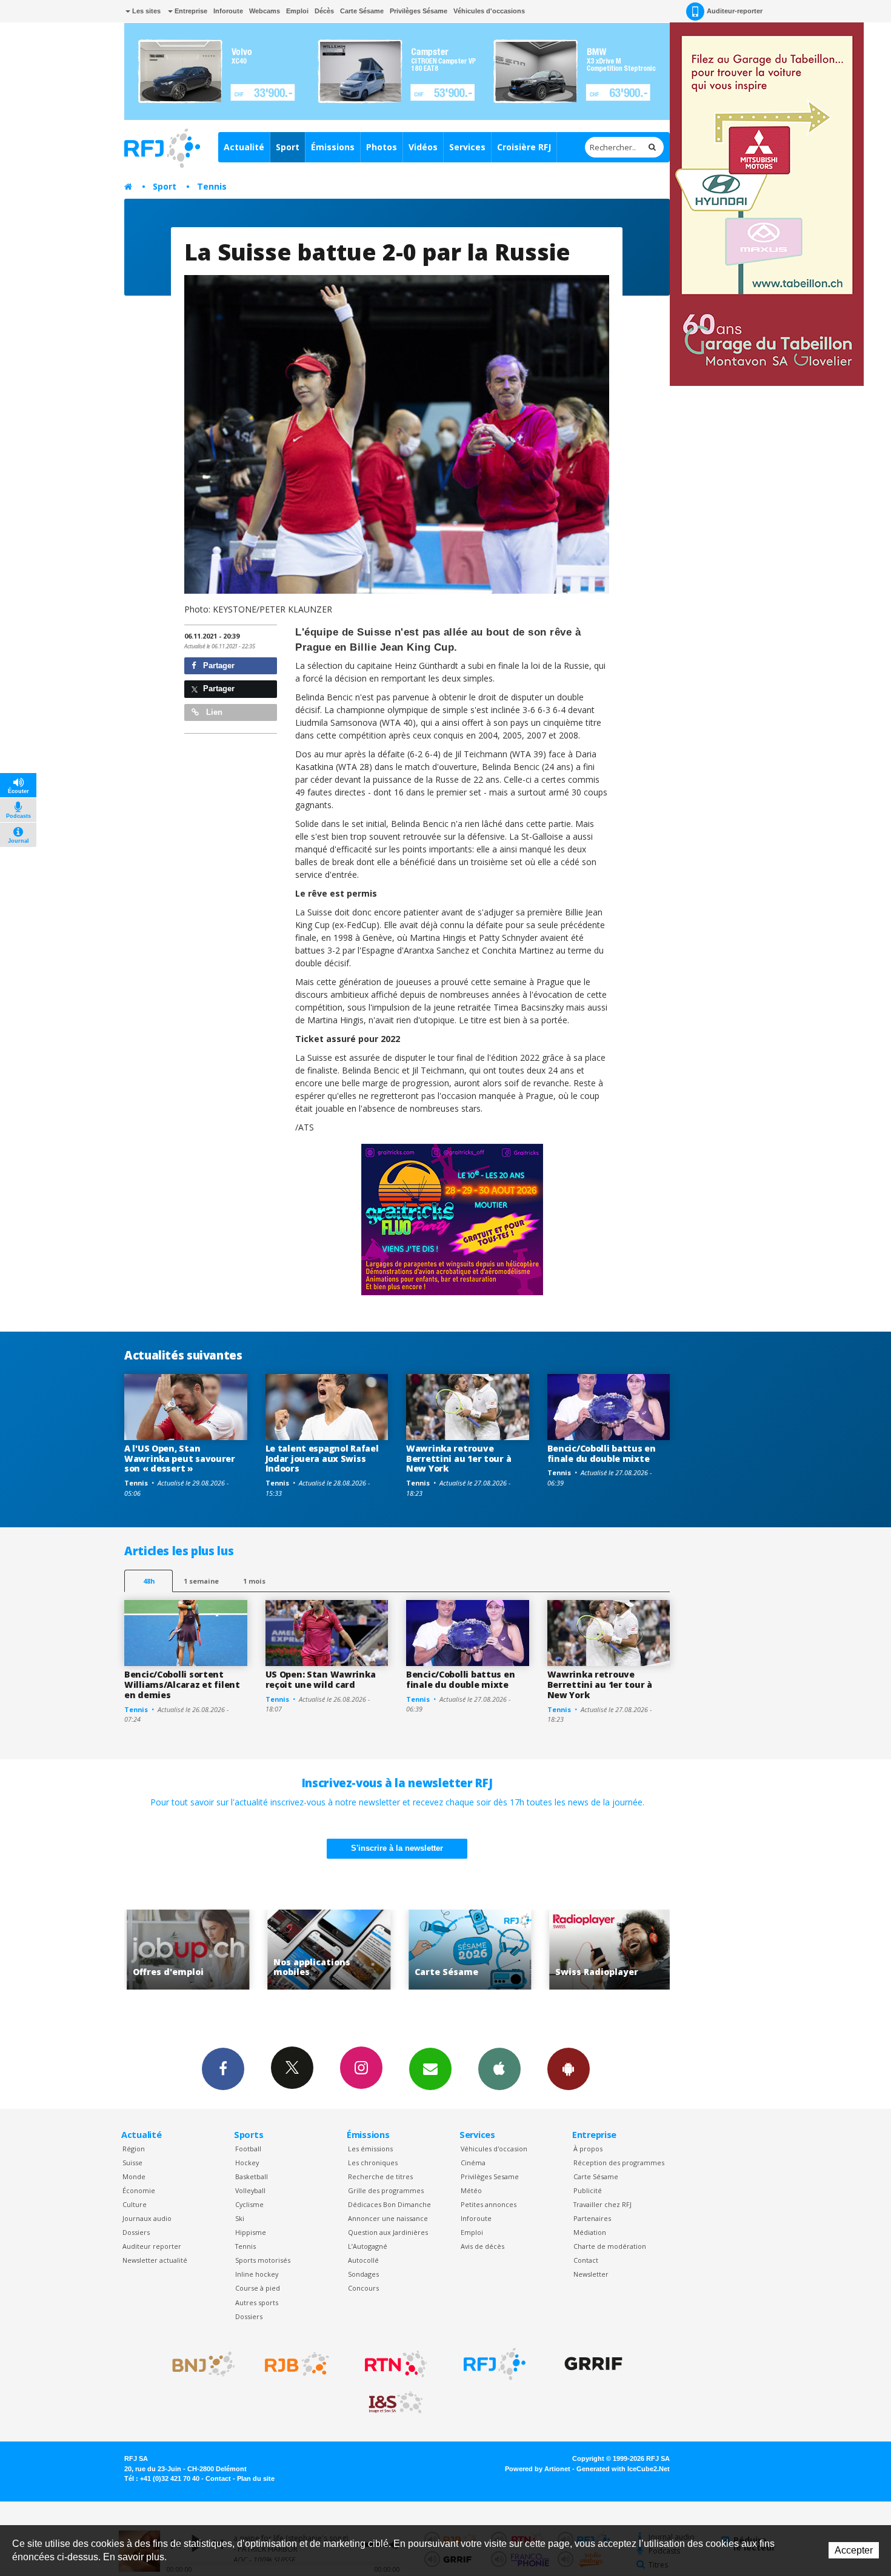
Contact (586, 2260)
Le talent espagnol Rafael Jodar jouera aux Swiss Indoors (322, 1459)
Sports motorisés (263, 2260)
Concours (363, 2288)
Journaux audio (147, 2218)
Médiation (590, 2232)
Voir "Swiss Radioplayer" (484, 1950)
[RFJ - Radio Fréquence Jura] (495, 2364)
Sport (288, 147)
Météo (471, 2190)
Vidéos (423, 147)
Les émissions (370, 2149)
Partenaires (592, 2218)
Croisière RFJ (524, 147)
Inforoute (228, 11)
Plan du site (256, 2478)
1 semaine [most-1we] (201, 1581)
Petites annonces (489, 2204)
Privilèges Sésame (419, 11)
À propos (588, 2149)
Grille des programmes (386, 2190)
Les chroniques (373, 2163)
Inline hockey (257, 2274)
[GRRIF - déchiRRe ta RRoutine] (593, 2364)
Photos (382, 147)
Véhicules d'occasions (489, 11)
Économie (139, 2190)
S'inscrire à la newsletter (397, 1848)
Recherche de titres (380, 2176)
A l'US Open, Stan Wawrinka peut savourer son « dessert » (180, 1459)
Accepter (854, 2550)
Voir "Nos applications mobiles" (202, 1950)
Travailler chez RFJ (602, 2204)
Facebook (223, 2069)
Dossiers (136, 2232)
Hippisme (251, 2232)
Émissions (333, 147)
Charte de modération (610, 2246)
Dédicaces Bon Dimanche (389, 2204)
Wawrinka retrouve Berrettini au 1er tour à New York (459, 1459)
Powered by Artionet (538, 2469)
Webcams (265, 11)
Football (248, 2149)
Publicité (588, 2190)
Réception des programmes (619, 2163)
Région (134, 2149)
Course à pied (258, 2288)
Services (467, 147)
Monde (134, 2176)
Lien (213, 712)
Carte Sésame (362, 11)
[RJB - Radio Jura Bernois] (297, 2364)
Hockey (247, 2163)
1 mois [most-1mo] (254, 1581)
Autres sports (257, 2302)
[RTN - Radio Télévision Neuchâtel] (396, 2364)
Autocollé (363, 2260)
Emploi (297, 11)
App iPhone (499, 2069)
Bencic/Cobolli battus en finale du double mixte (602, 1453)
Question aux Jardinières (388, 2232)
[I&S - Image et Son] (396, 2403)
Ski (240, 2218)
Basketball (252, 2176)
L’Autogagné (368, 2246)
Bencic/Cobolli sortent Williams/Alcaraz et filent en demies (182, 1685)
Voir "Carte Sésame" (343, 1950)
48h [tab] (149, 1581)
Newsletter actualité (155, 2260)
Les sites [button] (145, 11)
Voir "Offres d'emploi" (624, 1950)
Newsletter (591, 2274)
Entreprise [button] (190, 11)
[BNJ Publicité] (198, 2364)
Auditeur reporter (152, 2246)
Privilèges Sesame (490, 2176)
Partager (218, 666)
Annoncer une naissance (388, 2218)
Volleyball (250, 2190)
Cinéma (473, 2163)
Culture (135, 2204)
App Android (569, 2069)
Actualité (244, 147)
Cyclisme (249, 2204)
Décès (324, 11)
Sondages (363, 2274)
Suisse (132, 2163)
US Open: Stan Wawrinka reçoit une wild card (321, 1679)
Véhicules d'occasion (494, 2149)
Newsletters (430, 2069)
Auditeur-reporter (735, 11)
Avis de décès (482, 2246)
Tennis (212, 186)
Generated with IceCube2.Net (623, 2469)
